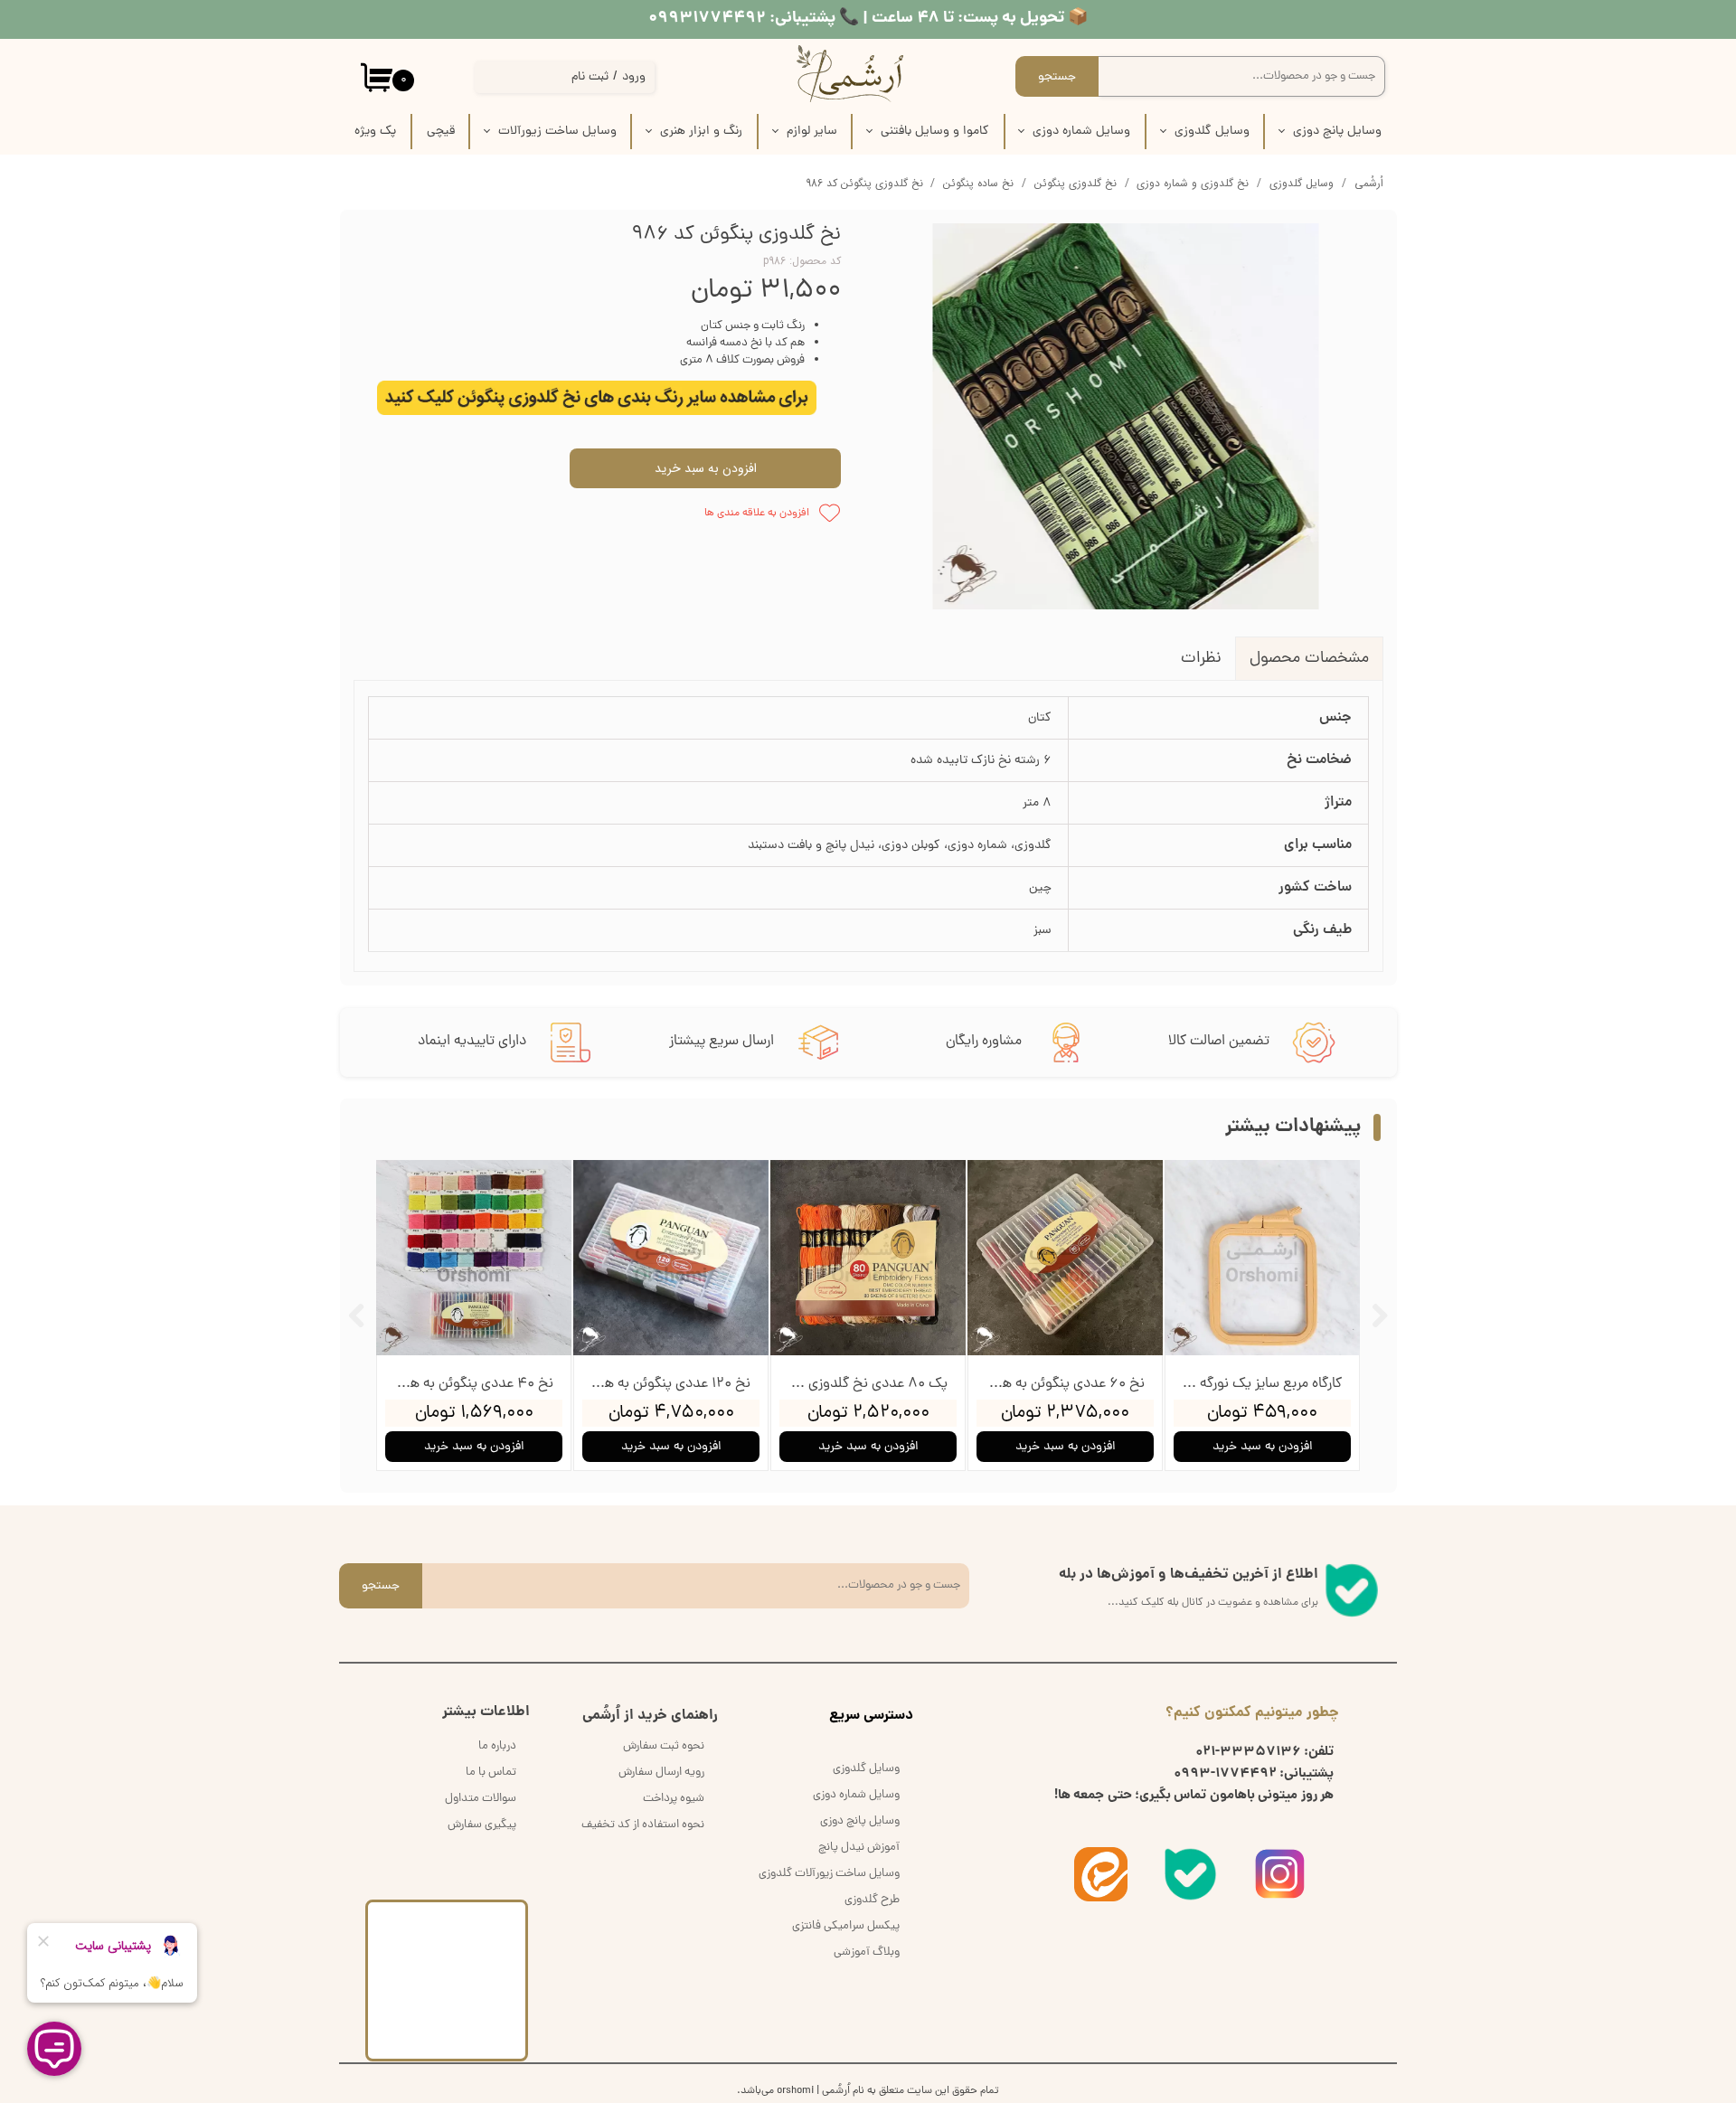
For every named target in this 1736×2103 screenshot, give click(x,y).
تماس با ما (491, 1773)
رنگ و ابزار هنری (701, 132)
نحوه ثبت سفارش (664, 1746)
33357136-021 (1248, 1752)
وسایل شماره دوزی (1081, 132)
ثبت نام (590, 77)
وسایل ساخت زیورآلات (557, 132)
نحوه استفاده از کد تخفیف (643, 1825)
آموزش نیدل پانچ (859, 1848)
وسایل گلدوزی (1212, 132)
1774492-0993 (1225, 1774)
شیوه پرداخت (674, 1799)
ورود (634, 77)
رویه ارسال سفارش (661, 1773)
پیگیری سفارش (482, 1825)
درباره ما (497, 1746)
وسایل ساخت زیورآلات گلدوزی (829, 1874)
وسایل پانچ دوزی (1337, 132)
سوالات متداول (481, 1799)
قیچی (441, 132)
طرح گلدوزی (872, 1900)
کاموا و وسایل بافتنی (935, 132)
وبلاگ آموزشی (867, 1952)
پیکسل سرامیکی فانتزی (846, 1926)
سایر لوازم (812, 132)
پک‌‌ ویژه (375, 132)
